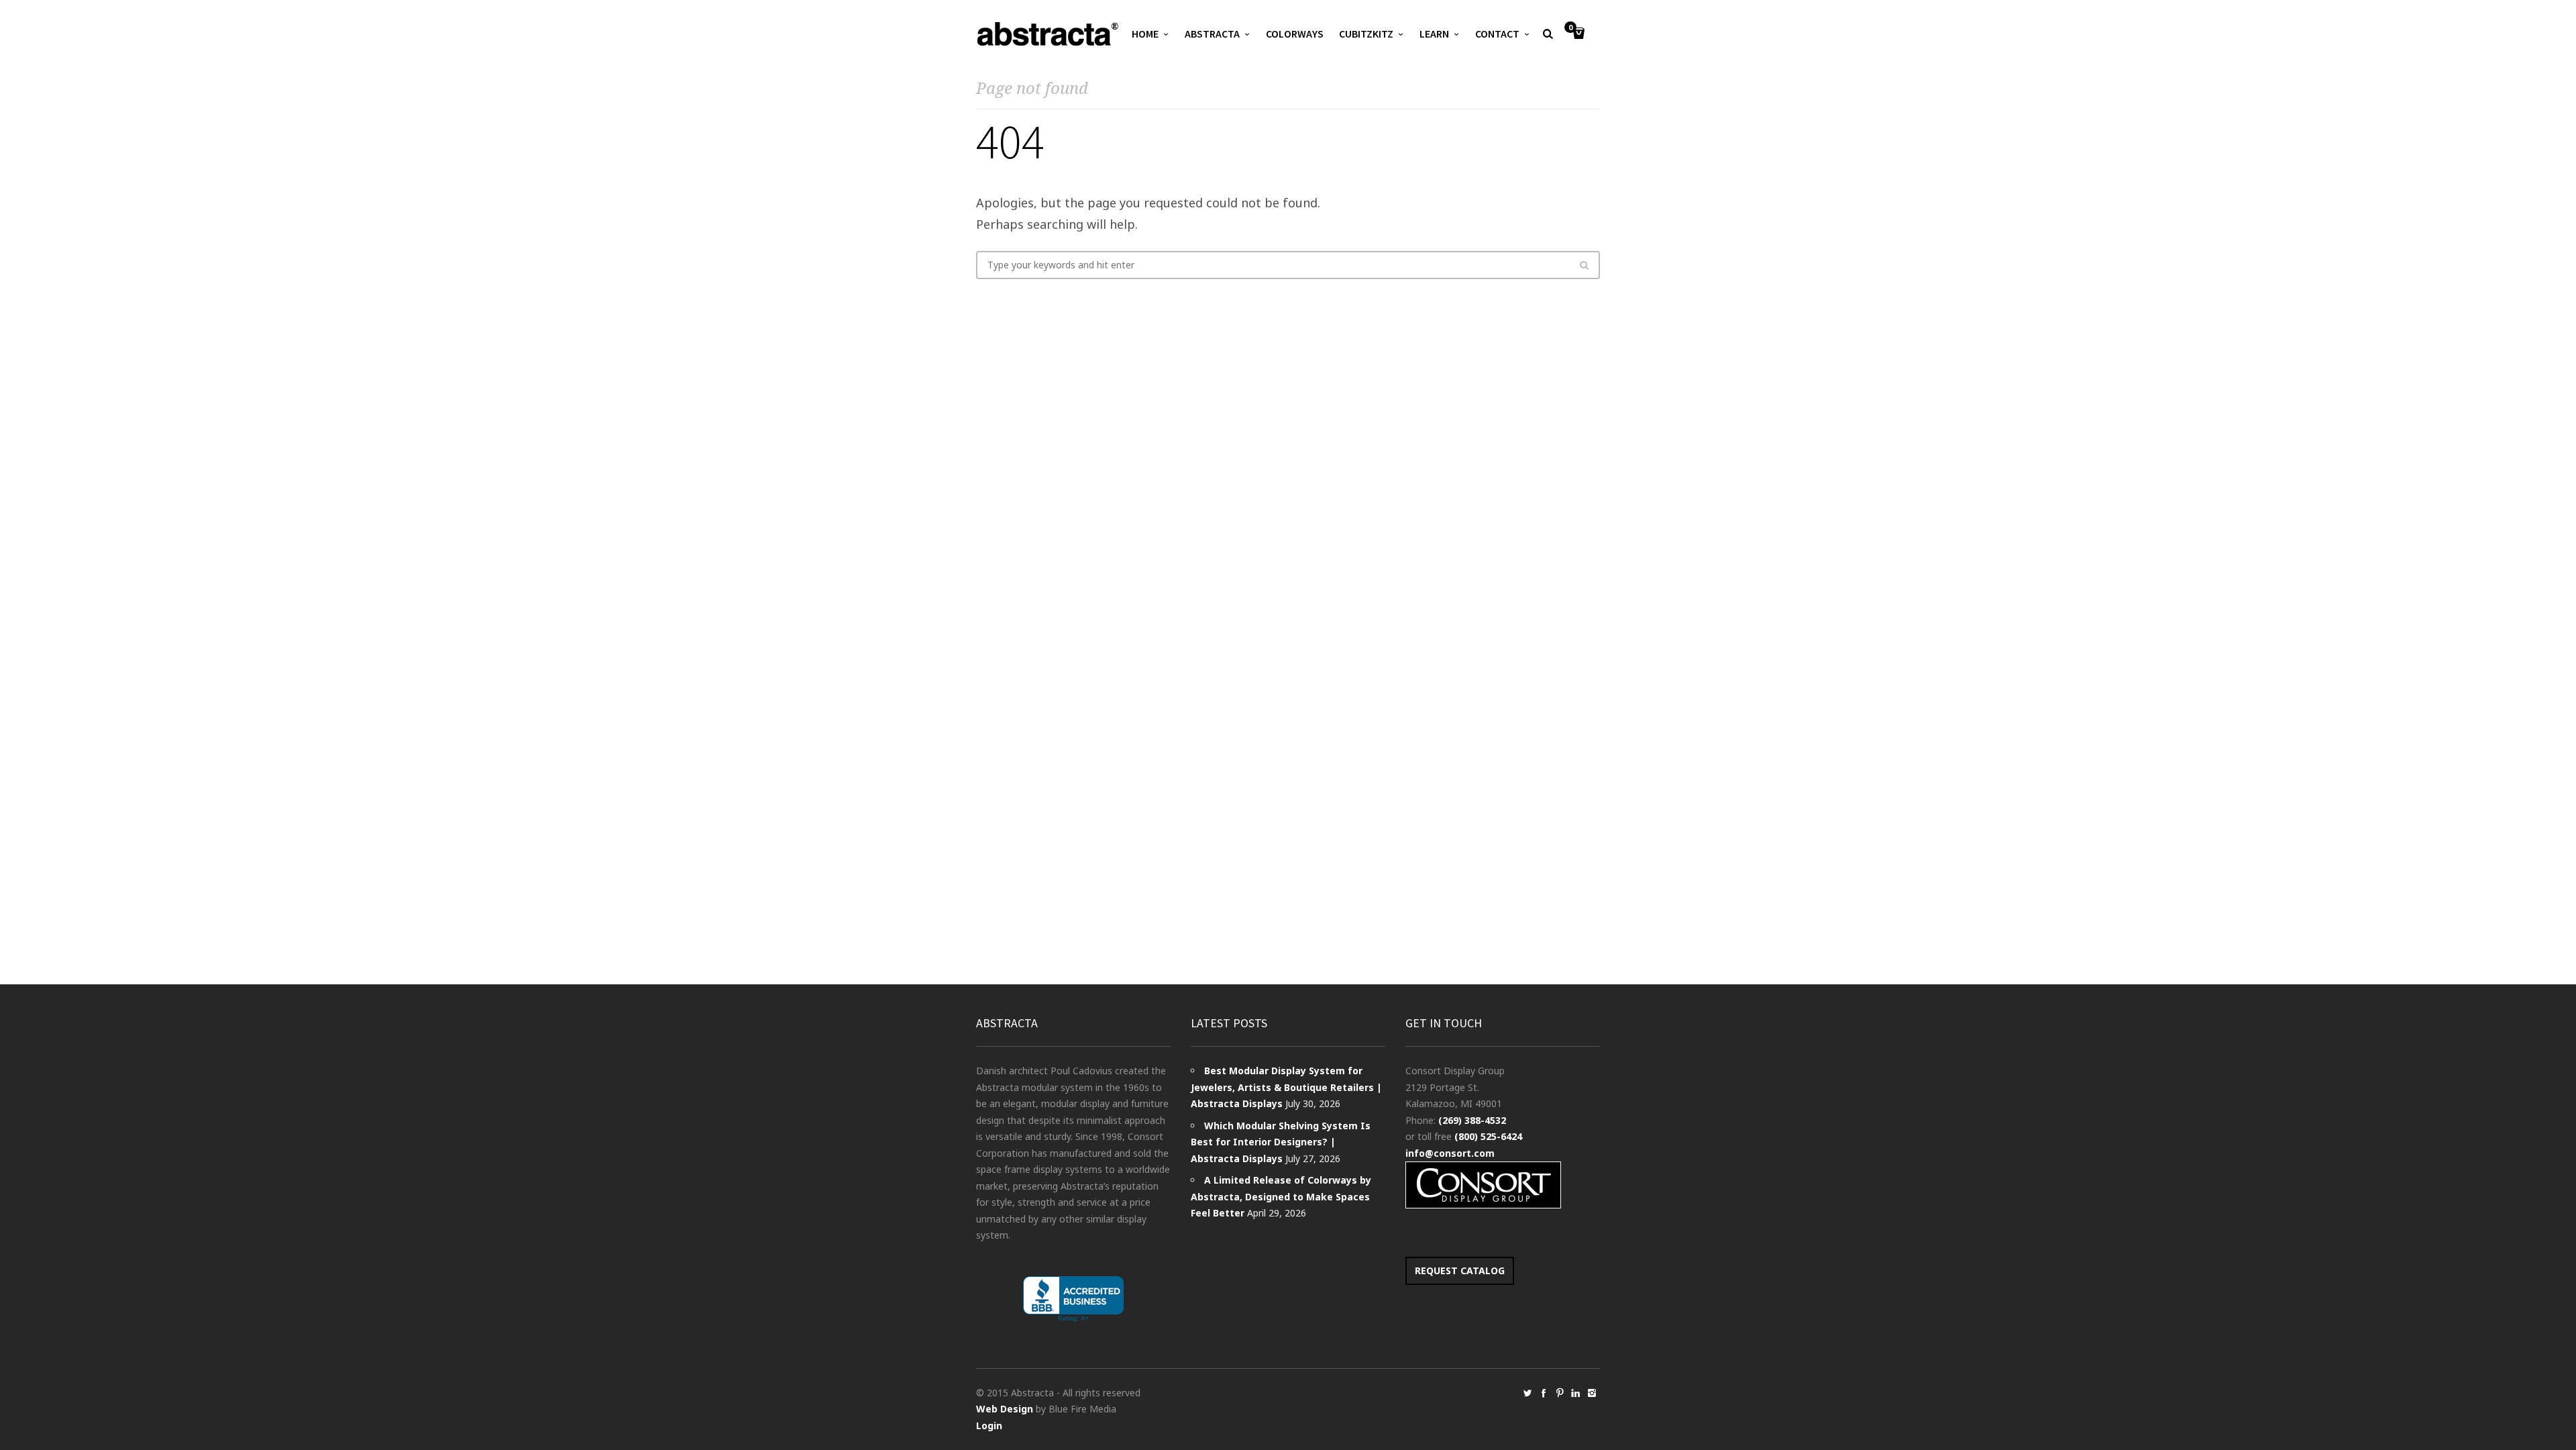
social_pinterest (1560, 1393)
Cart (1570, 28)
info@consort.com (1450, 1153)
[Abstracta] (1049, 34)
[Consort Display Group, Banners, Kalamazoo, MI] (1073, 1299)
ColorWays (1295, 34)
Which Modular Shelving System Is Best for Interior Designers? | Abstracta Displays (1281, 1142)
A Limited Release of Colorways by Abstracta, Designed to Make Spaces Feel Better (1281, 1196)
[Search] (1584, 265)
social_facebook (1544, 1393)
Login (989, 1426)
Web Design (1005, 1409)
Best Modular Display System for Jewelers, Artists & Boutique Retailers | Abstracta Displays (1286, 1087)
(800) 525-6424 (1488, 1136)
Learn (1434, 34)
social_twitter (1527, 1393)
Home (1145, 34)
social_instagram (1592, 1393)
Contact (1497, 34)
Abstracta (1212, 34)
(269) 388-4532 (1472, 1120)
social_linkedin (1576, 1393)
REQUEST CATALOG (1460, 1271)
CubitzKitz (1366, 34)
